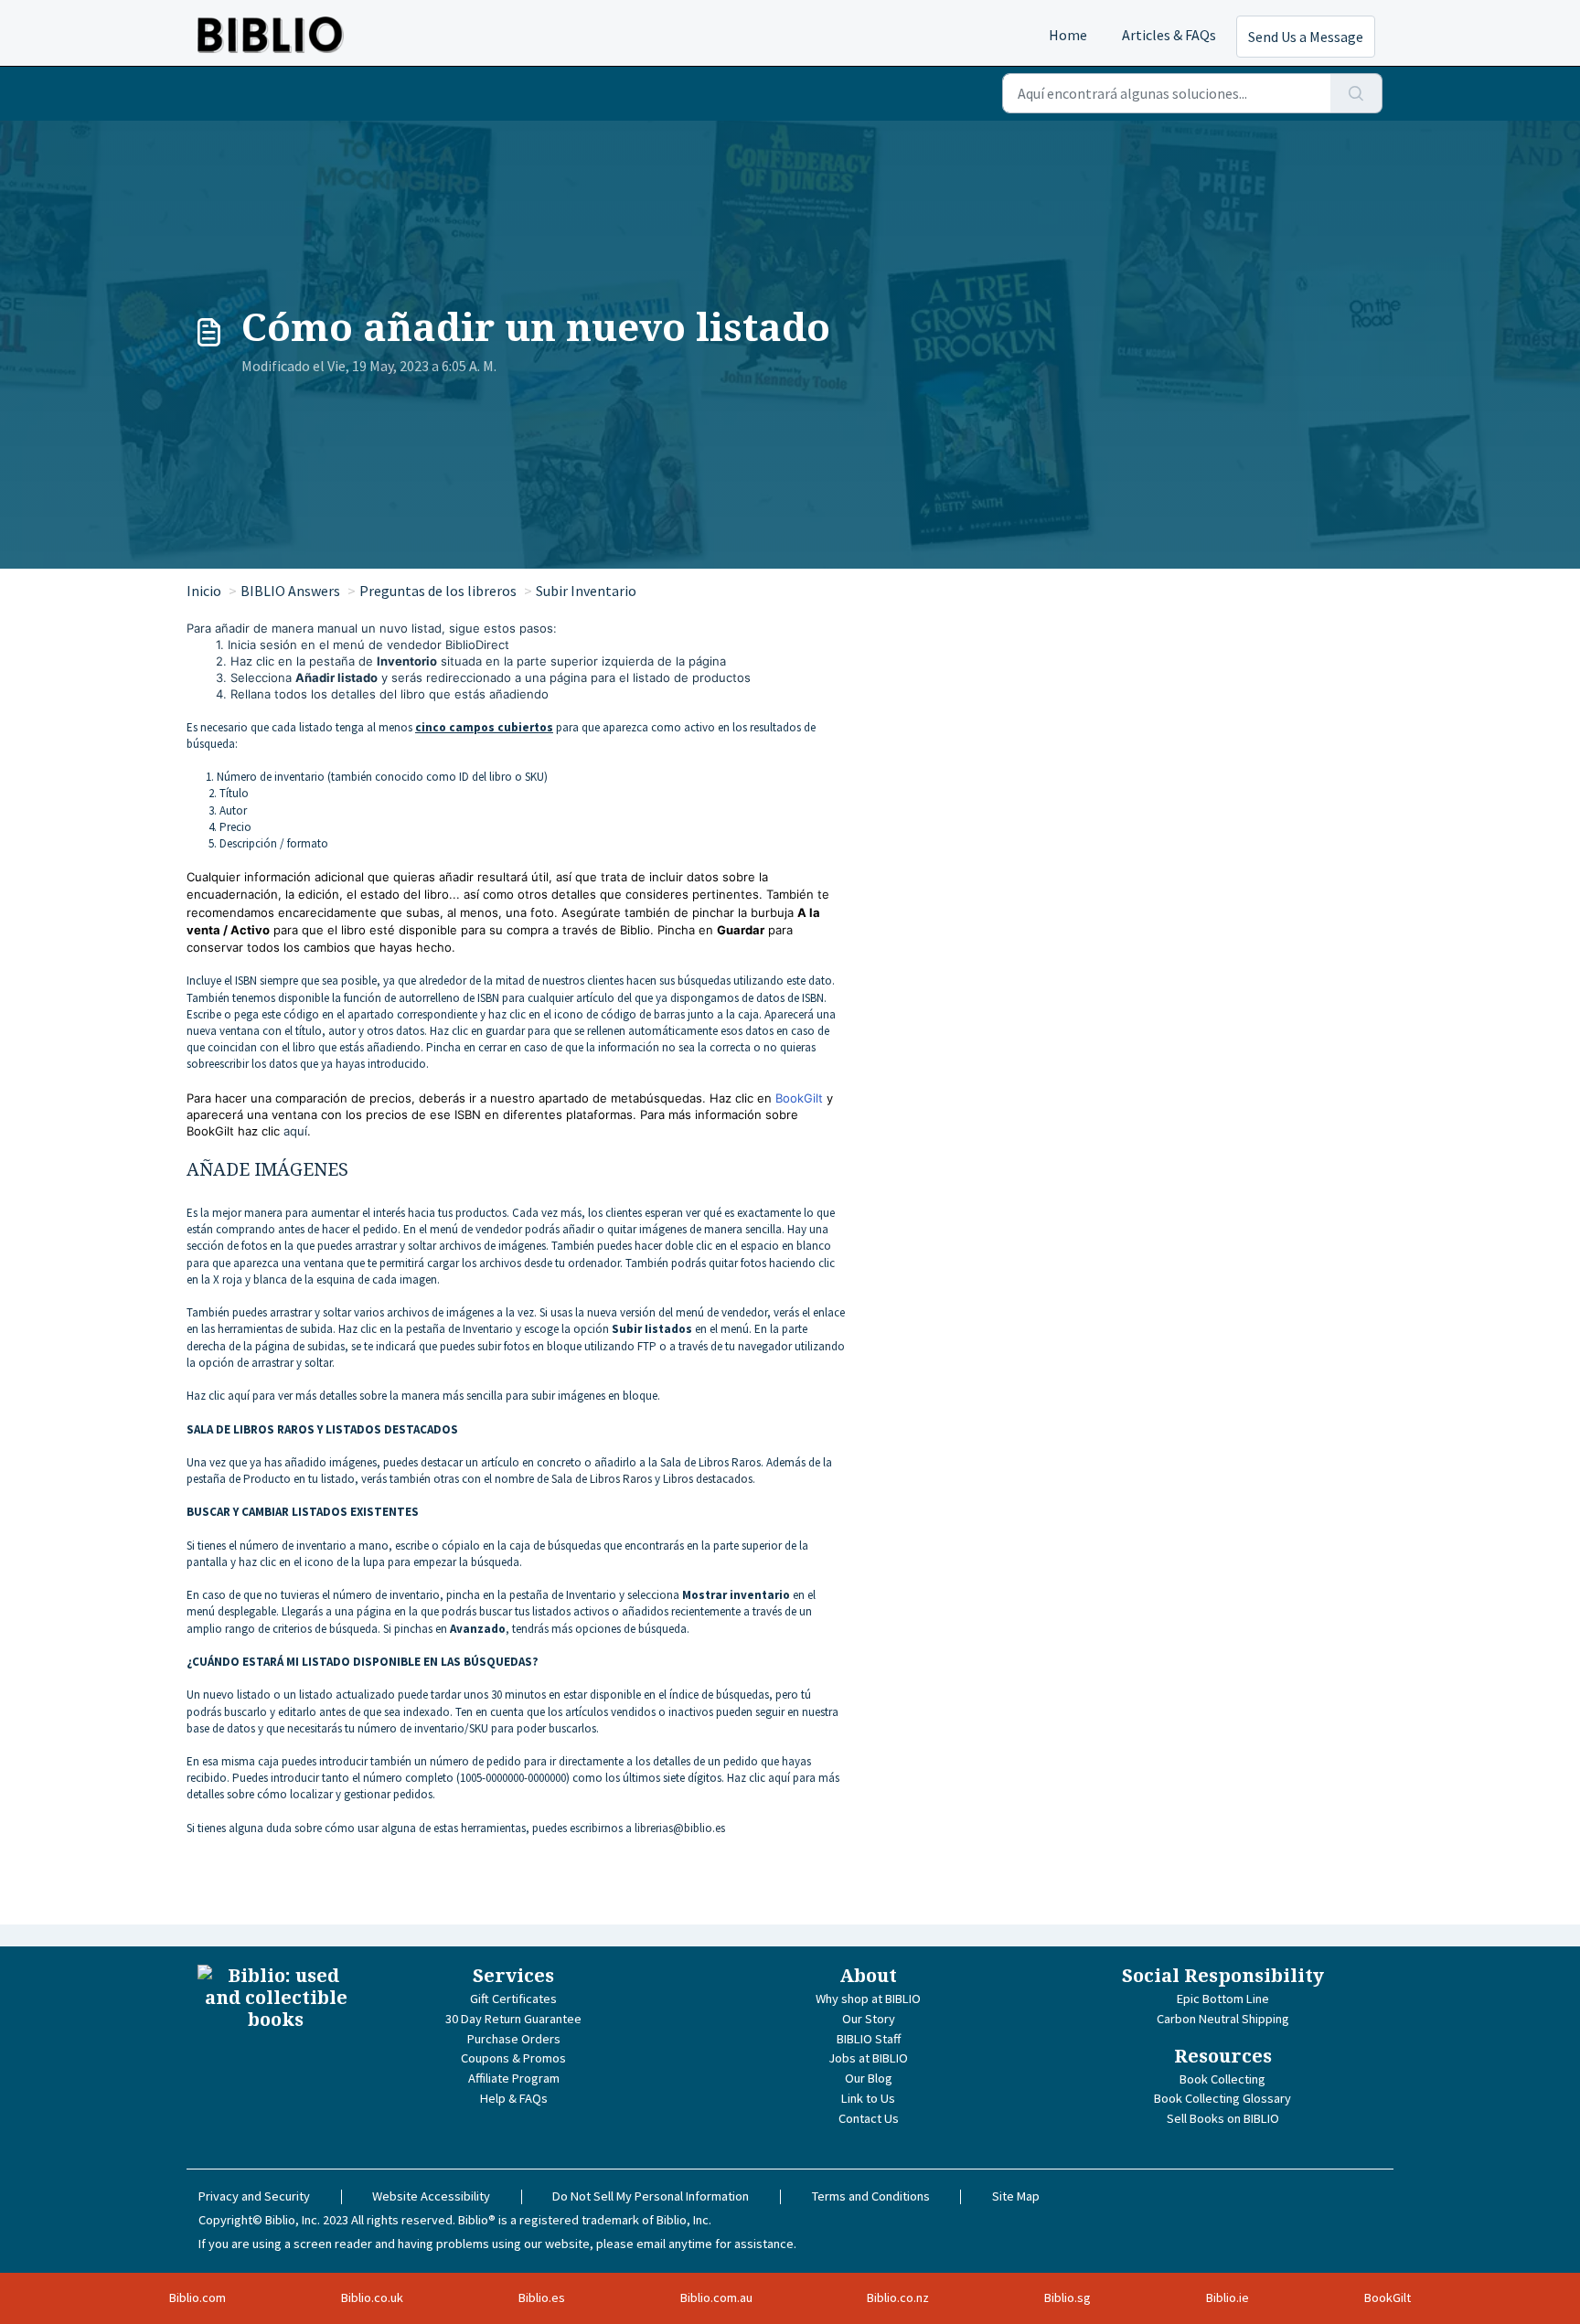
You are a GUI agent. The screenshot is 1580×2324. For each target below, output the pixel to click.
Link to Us (868, 2098)
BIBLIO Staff (869, 2039)
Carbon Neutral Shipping (1223, 2019)
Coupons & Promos (513, 2058)
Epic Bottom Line (1223, 1999)
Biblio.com (197, 2297)
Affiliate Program (514, 2078)
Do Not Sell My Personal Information (651, 2196)
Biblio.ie (1228, 2297)
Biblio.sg (1068, 2297)
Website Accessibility (431, 2196)
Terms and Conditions (871, 2196)
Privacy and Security (254, 2196)
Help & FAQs (514, 2098)
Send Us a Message (1306, 37)
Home (1068, 35)
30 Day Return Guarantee (513, 2019)
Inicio (204, 591)
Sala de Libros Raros (603, 1479)
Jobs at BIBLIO (868, 2058)
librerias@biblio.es (680, 1828)
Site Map (1016, 2196)
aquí (295, 1131)
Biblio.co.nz (898, 2297)
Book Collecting (1222, 2079)
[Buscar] (1356, 93)
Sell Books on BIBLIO (1223, 2118)
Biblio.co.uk (372, 2297)
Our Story (869, 2019)
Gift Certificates (513, 1999)
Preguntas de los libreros (438, 591)
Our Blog (869, 2078)
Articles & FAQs (1169, 35)
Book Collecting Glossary (1222, 2098)
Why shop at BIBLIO (868, 1999)
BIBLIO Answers (290, 591)
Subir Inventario (586, 591)
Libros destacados (708, 1479)
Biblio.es (542, 2297)
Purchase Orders (514, 2039)
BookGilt (799, 1098)
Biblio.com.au (716, 2297)
